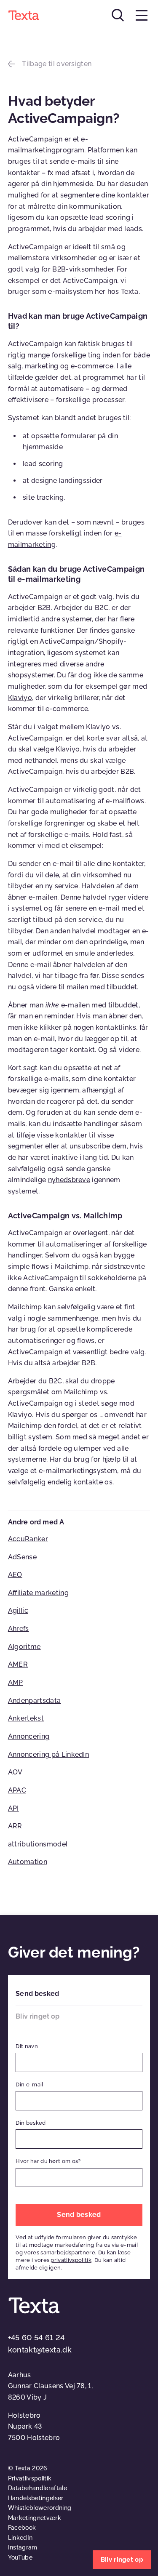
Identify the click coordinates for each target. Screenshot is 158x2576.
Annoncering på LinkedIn (48, 1754)
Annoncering (29, 1736)
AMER (18, 1664)
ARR (15, 1826)
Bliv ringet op (37, 2016)
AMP (16, 1682)
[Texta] (24, 15)
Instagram (23, 2547)
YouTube (20, 2557)
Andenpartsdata (34, 1701)
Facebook (22, 2528)
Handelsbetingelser (36, 2498)
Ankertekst (26, 1718)
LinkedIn (20, 2538)
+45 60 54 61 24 (36, 2338)
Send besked (37, 1994)
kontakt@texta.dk (40, 2350)
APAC (17, 1790)
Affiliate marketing (38, 1593)
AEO (15, 1575)
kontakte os (93, 1482)
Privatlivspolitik (30, 2478)
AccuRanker (28, 1539)
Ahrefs (19, 1629)
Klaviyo (20, 698)
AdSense (22, 1557)
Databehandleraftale (37, 2488)
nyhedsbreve (69, 1180)
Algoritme (24, 1647)
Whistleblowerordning (40, 2508)
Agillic (18, 1610)
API (13, 1808)
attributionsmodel (38, 1844)
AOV (15, 1772)
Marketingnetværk (35, 2518)
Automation (28, 1862)
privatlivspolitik (71, 2260)
